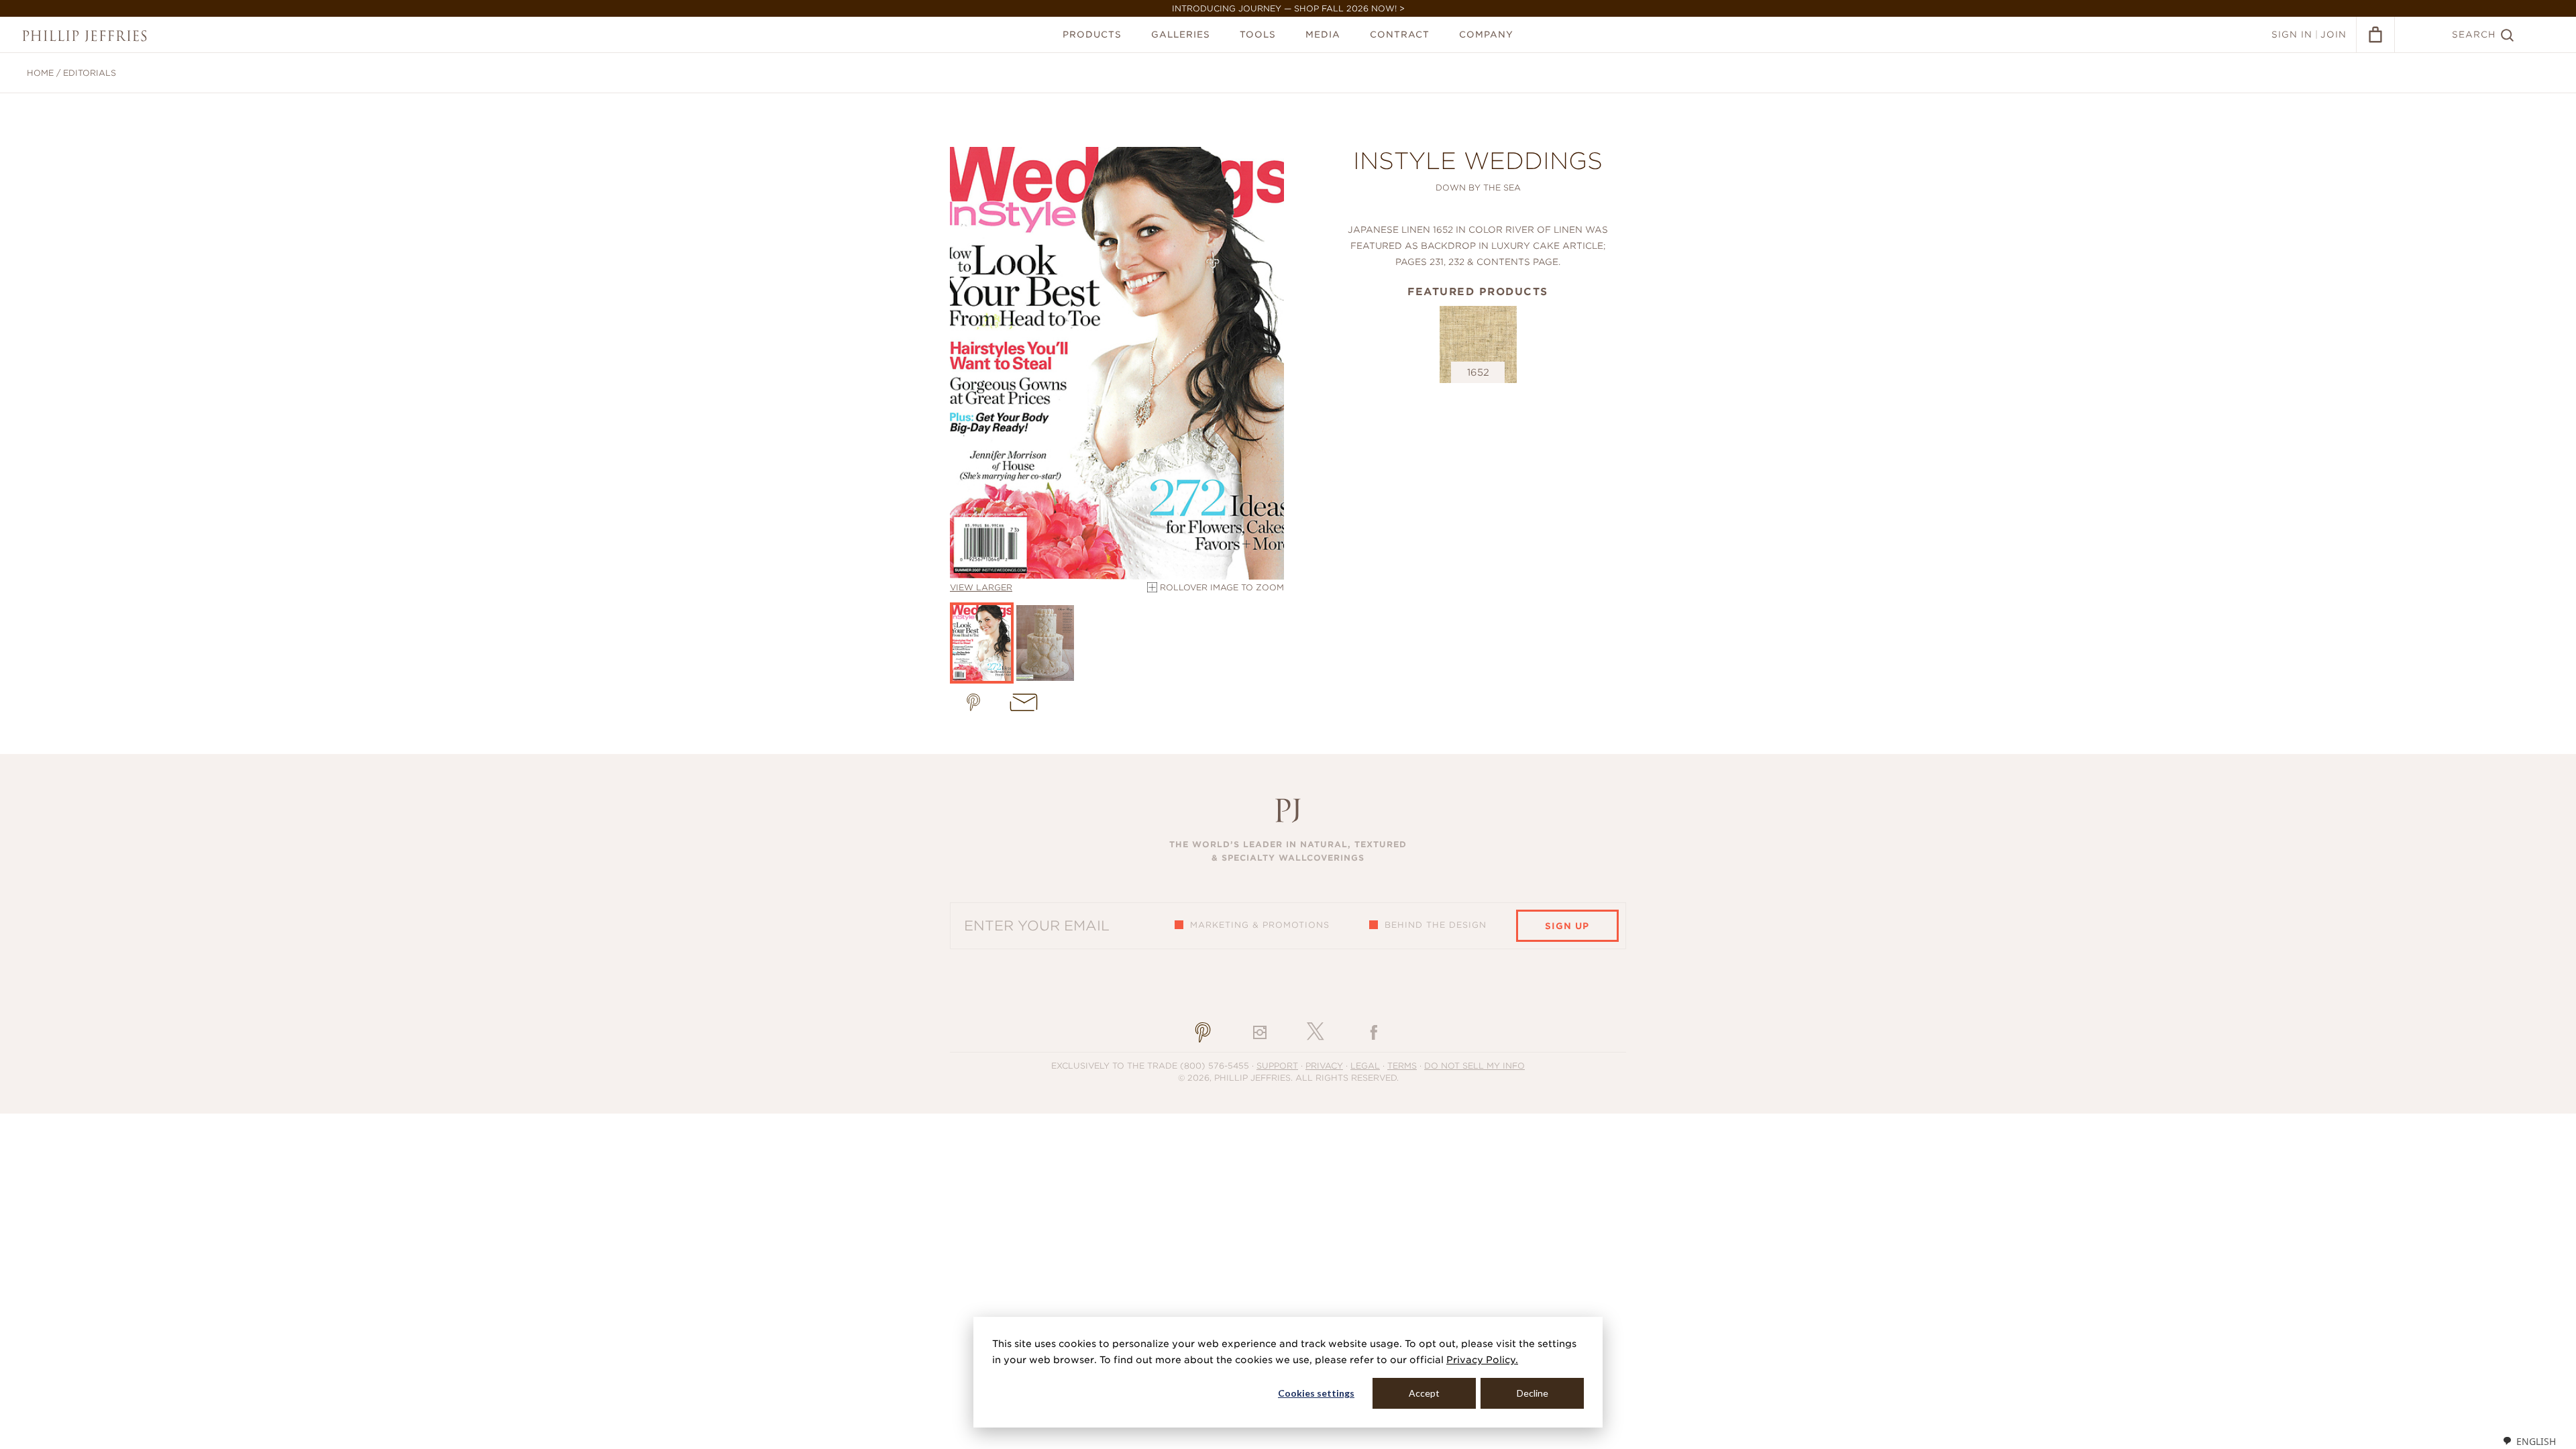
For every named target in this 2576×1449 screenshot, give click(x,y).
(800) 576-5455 (1215, 1066)
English (2536, 1441)
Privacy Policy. (1482, 1360)
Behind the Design (1436, 925)
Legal (1365, 1066)
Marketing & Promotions (1260, 925)
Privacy (1324, 1066)
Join (2333, 35)
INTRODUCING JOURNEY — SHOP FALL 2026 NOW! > (1288, 8)
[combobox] (2529, 1441)
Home (40, 73)
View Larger (981, 587)
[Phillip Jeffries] (85, 36)
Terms (1402, 1066)
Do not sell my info (1474, 1066)
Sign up (1567, 926)
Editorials (90, 73)
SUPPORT (1277, 1066)
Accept (1424, 1393)
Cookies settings (1316, 1393)
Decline (1533, 1393)
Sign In (2292, 35)
